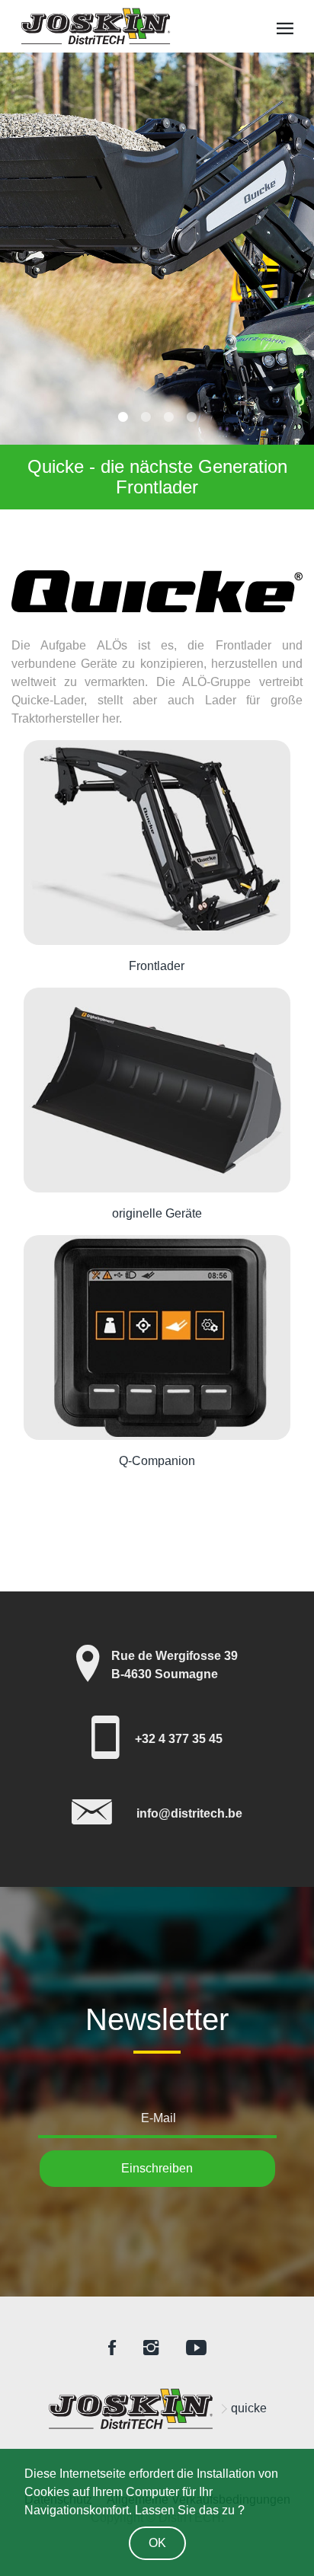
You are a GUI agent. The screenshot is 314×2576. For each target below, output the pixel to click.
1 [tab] (123, 417)
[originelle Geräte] (157, 1090)
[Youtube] (196, 2349)
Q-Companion (157, 1461)
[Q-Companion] (157, 1337)
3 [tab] (168, 417)
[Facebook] (112, 2349)
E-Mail (159, 2118)
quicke (249, 2408)
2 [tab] (146, 417)
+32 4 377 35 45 (179, 1739)
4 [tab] (191, 417)
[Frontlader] (157, 843)
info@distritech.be (189, 1813)
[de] (130, 2409)
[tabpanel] (157, 281)
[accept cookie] (157, 2540)
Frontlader (157, 966)
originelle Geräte (157, 1213)
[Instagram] (151, 2349)
